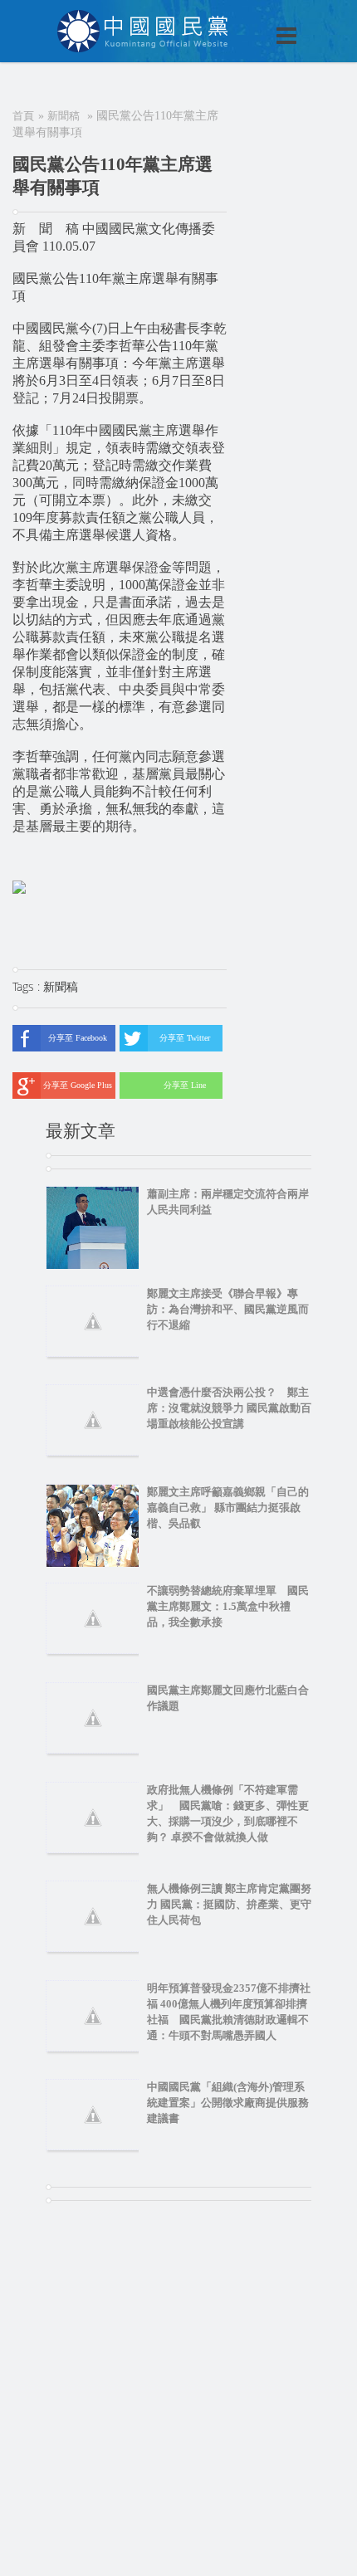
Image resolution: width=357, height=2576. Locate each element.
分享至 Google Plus (78, 1085)
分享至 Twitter (185, 1038)
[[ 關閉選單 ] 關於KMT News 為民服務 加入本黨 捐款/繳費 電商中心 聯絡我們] (243, 18)
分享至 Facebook (78, 1038)
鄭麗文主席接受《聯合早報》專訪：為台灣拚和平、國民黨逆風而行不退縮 (228, 1309)
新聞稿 (64, 116)
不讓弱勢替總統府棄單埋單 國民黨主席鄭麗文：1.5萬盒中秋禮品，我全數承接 (228, 1606)
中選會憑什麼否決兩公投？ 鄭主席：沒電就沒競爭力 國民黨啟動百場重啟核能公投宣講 (229, 1408)
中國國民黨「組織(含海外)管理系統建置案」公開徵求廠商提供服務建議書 (228, 2103)
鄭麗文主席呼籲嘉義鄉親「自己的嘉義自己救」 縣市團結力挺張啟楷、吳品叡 (228, 1508)
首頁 (23, 116)
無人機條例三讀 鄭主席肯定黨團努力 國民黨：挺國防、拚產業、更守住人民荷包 (229, 1904)
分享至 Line (185, 1085)
